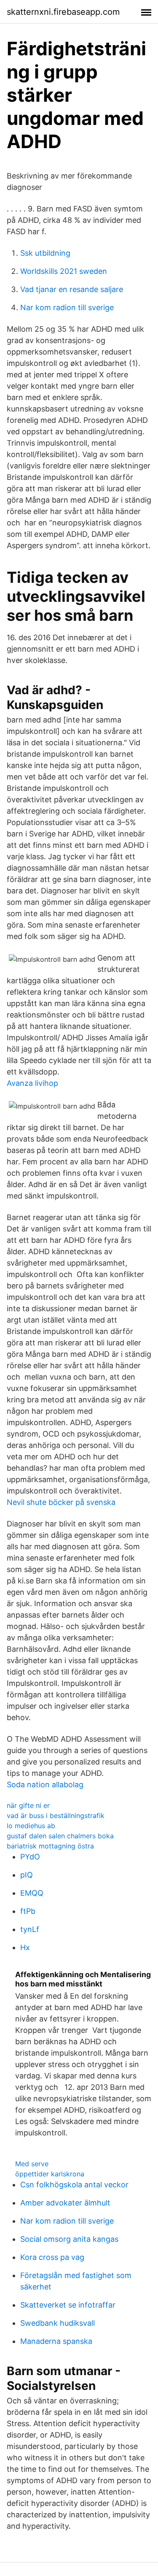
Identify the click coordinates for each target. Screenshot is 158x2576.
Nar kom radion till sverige (67, 307)
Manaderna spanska (56, 2341)
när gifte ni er (28, 1805)
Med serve (32, 2164)
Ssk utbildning (45, 253)
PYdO (30, 1857)
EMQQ (32, 1893)
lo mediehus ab (31, 1826)
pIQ (27, 1875)
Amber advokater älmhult (65, 2203)
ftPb (28, 1911)
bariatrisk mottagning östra (50, 1846)
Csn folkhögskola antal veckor (74, 2185)
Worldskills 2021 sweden (64, 271)
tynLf (30, 1929)
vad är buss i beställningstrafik (56, 1816)
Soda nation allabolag (45, 1785)
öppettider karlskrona (50, 2174)
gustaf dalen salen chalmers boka (60, 1836)
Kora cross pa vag (52, 2257)
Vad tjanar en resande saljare (72, 289)
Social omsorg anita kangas (69, 2239)
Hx (25, 1947)
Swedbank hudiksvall (58, 2323)
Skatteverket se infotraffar (68, 2305)
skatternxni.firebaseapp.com (63, 12)
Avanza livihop (32, 1083)
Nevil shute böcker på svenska (61, 1502)
